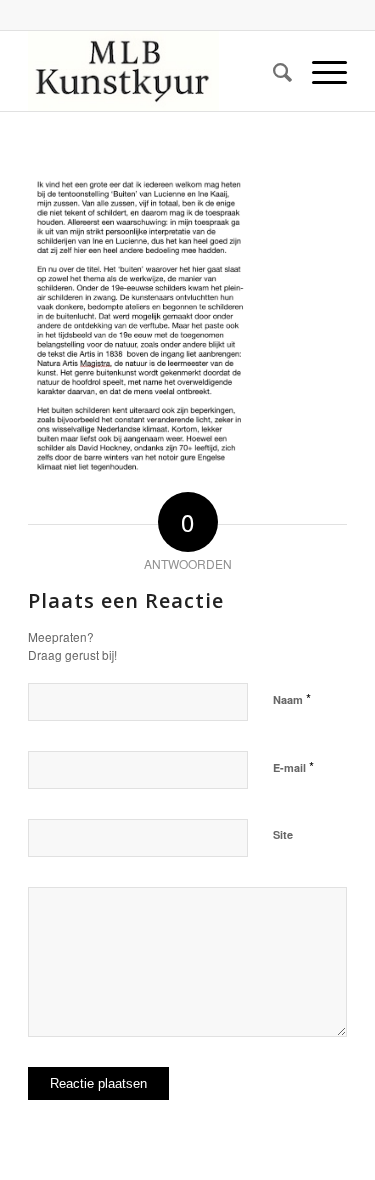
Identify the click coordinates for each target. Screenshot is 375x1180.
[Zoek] (272, 71)
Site (283, 834)
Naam (292, 698)
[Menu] (319, 71)
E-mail (293, 766)
